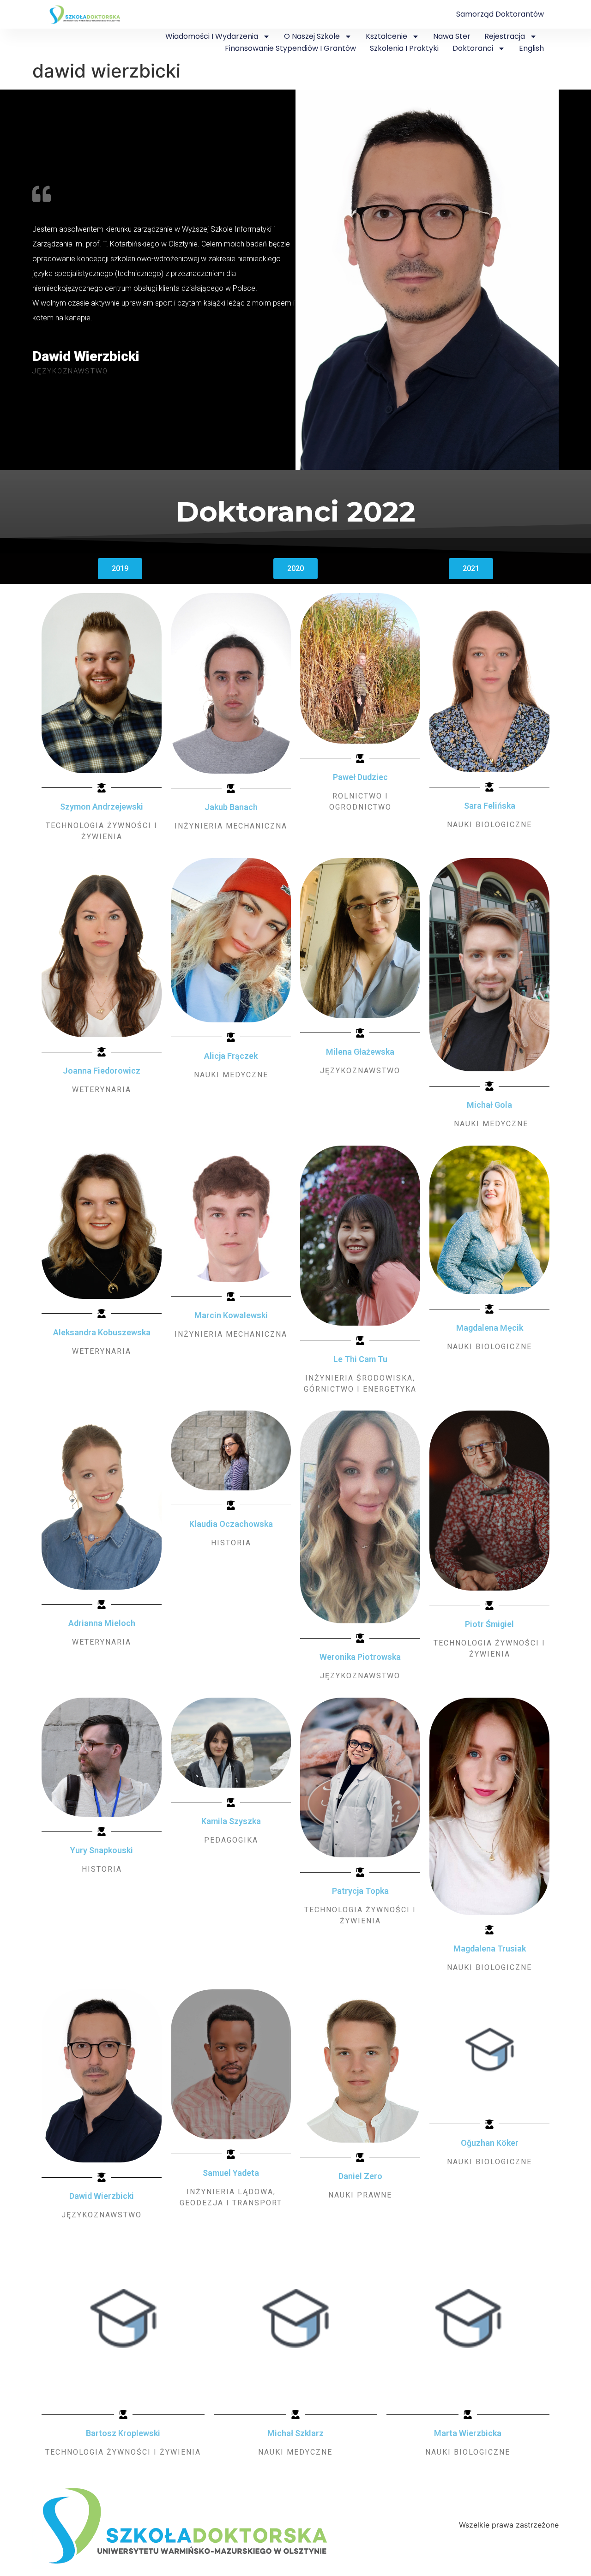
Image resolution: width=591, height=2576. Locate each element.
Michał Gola (489, 1105)
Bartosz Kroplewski (123, 2433)
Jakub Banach (231, 807)
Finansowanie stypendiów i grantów (290, 48)
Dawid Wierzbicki (102, 2196)
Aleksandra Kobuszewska (102, 1332)
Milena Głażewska (360, 1052)
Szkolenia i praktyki (404, 48)
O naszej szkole (312, 36)
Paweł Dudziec (360, 777)
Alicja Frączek (231, 1056)
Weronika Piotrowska (360, 1657)
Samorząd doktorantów (500, 14)
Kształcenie (386, 36)
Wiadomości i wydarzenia (212, 36)
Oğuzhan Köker (490, 2143)
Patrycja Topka (360, 1891)
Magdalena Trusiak (490, 1949)
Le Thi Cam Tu (360, 1359)
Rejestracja (505, 36)
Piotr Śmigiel (489, 1624)
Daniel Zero (360, 2176)
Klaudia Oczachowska (231, 1524)
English (531, 48)
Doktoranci (473, 48)
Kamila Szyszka (231, 1821)
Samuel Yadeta (231, 2173)
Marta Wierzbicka (468, 2433)
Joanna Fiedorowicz (102, 1071)
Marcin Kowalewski (231, 1315)
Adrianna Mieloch (102, 1623)
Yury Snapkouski (102, 1850)
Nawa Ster (452, 36)
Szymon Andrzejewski (102, 807)
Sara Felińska (490, 806)
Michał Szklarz (295, 2433)
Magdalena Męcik (490, 1328)
